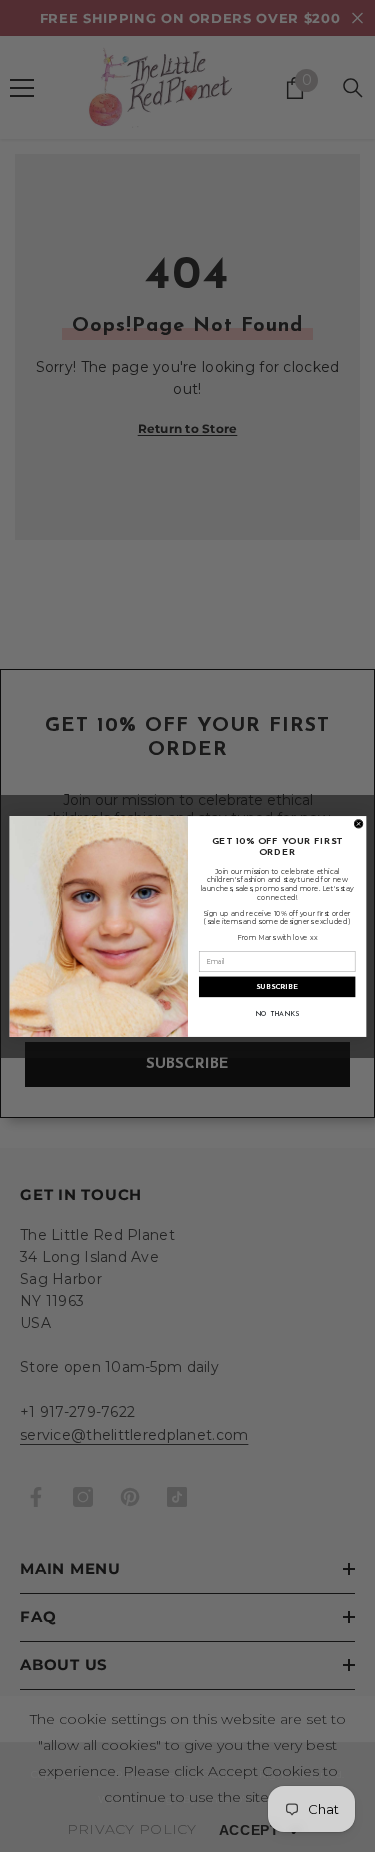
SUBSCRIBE (277, 986)
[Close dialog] (358, 823)
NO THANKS (276, 1014)
